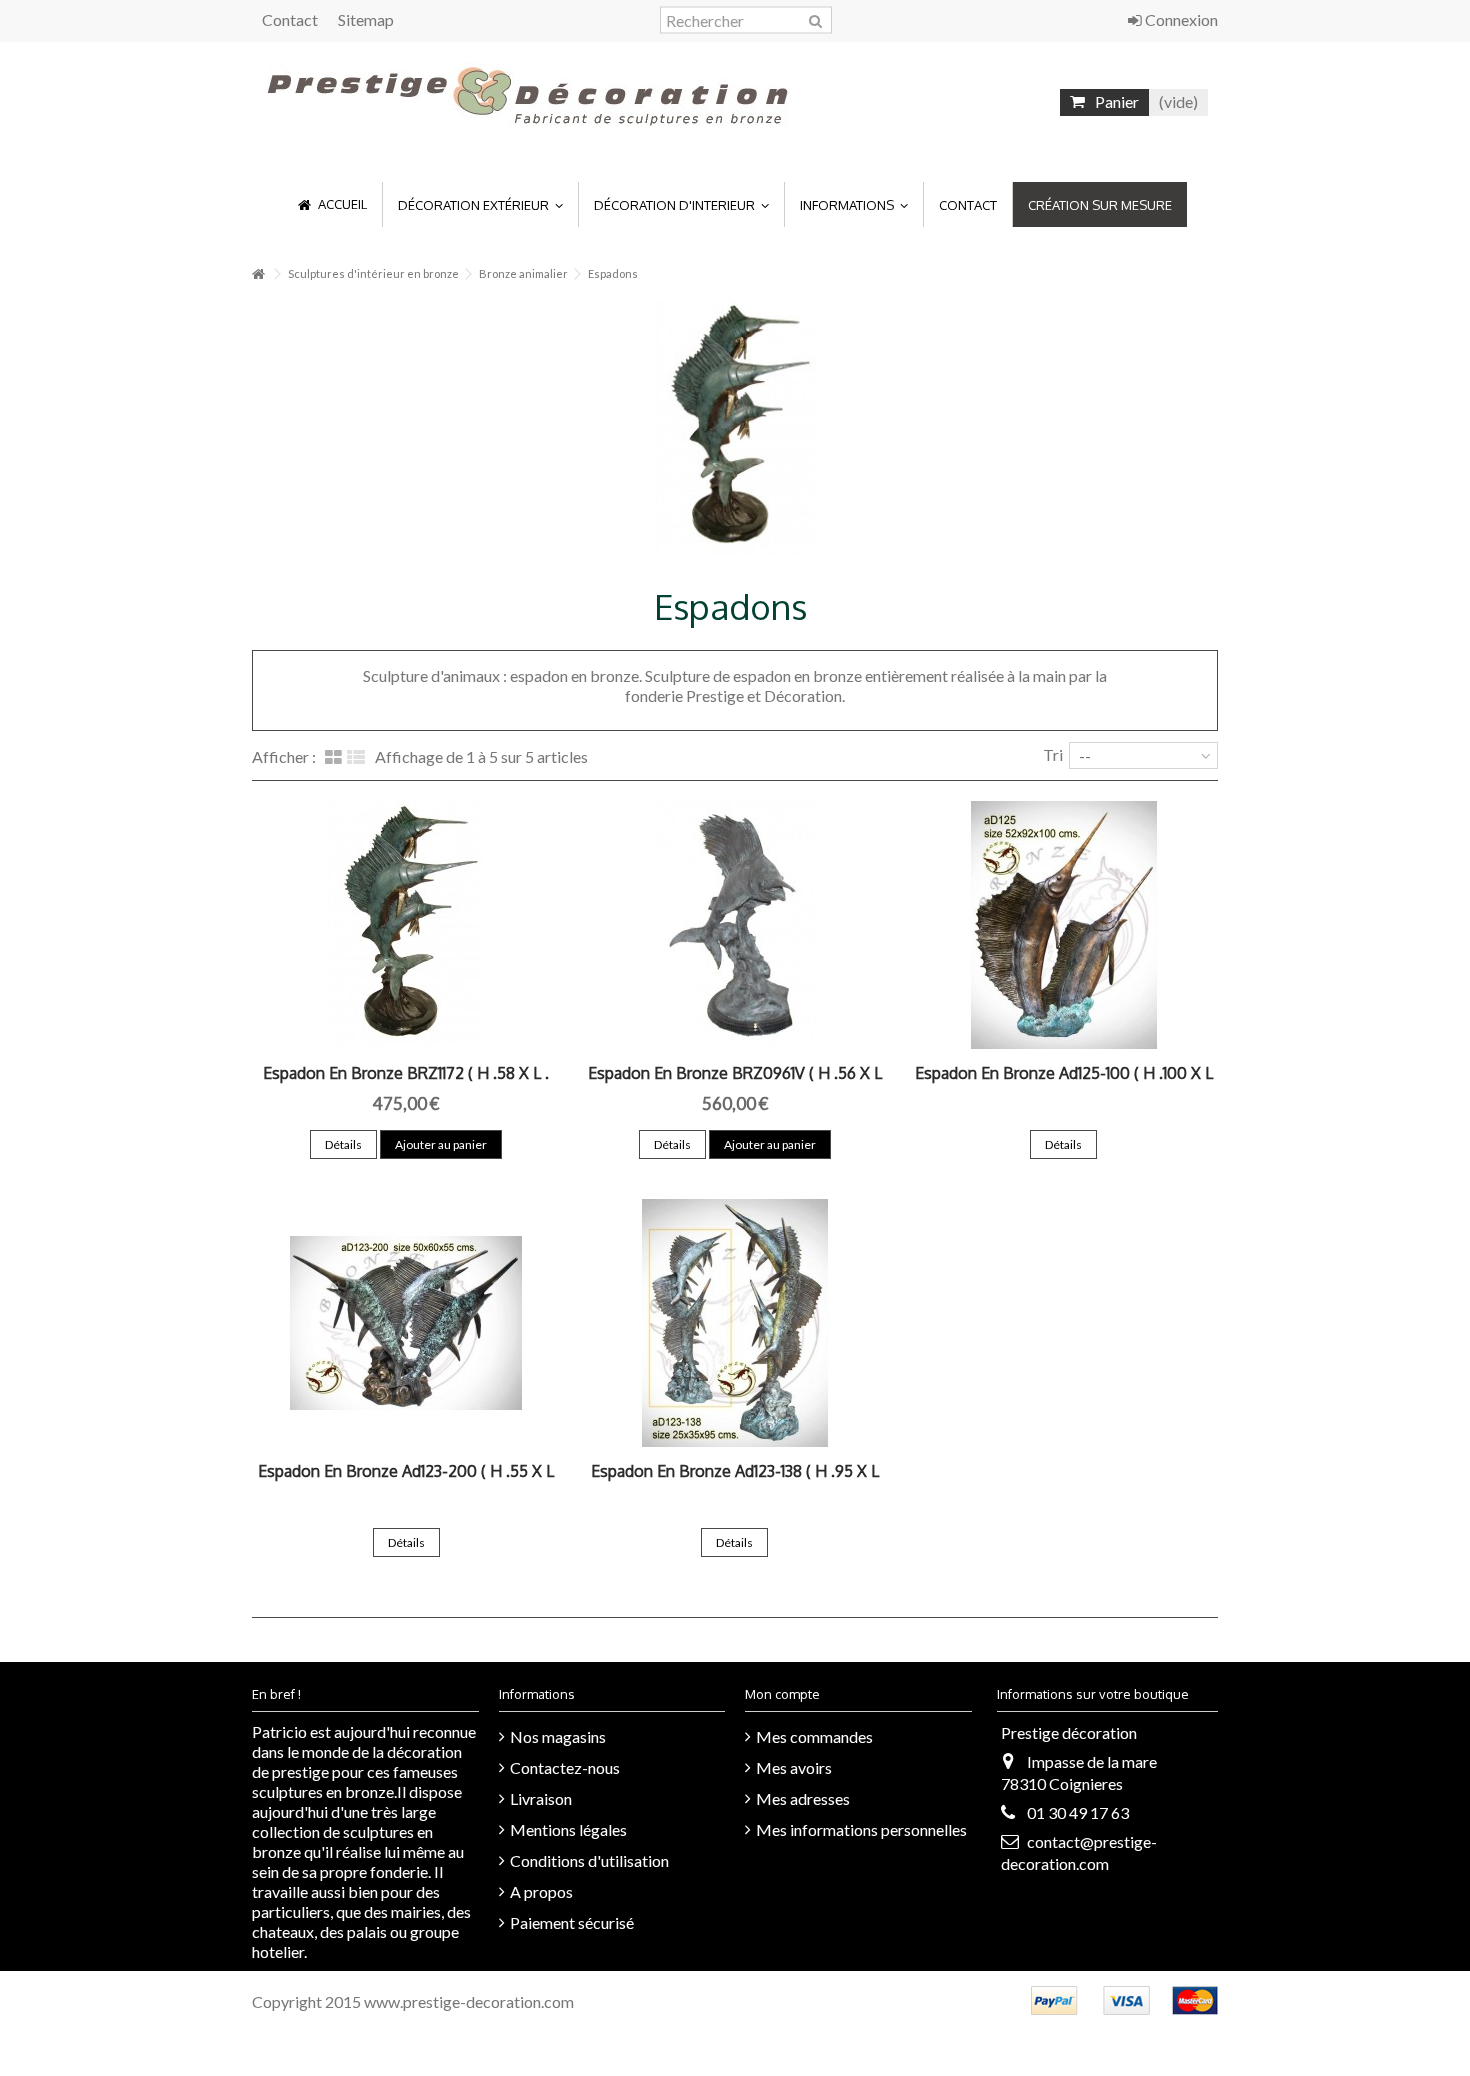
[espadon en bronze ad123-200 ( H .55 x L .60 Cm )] (406, 1323)
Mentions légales (568, 1829)
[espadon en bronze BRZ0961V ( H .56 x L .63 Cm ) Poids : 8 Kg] (735, 925)
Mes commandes (814, 1736)
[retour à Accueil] (258, 274)
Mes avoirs (794, 1767)
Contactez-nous (565, 1767)
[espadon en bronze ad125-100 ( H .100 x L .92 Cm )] (1063, 925)
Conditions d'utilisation (589, 1860)
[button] (480, 204)
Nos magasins (558, 1736)
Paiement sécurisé (572, 1922)
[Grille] (333, 758)
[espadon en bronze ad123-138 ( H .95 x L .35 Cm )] (735, 1323)
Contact (290, 19)
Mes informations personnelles (861, 1829)
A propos (541, 1891)
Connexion (1180, 19)
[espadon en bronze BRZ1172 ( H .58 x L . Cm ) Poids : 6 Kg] (406, 925)
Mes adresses (803, 1798)
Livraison (541, 1798)
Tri (1053, 754)
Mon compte (782, 1694)
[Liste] (356, 758)
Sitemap (366, 19)
